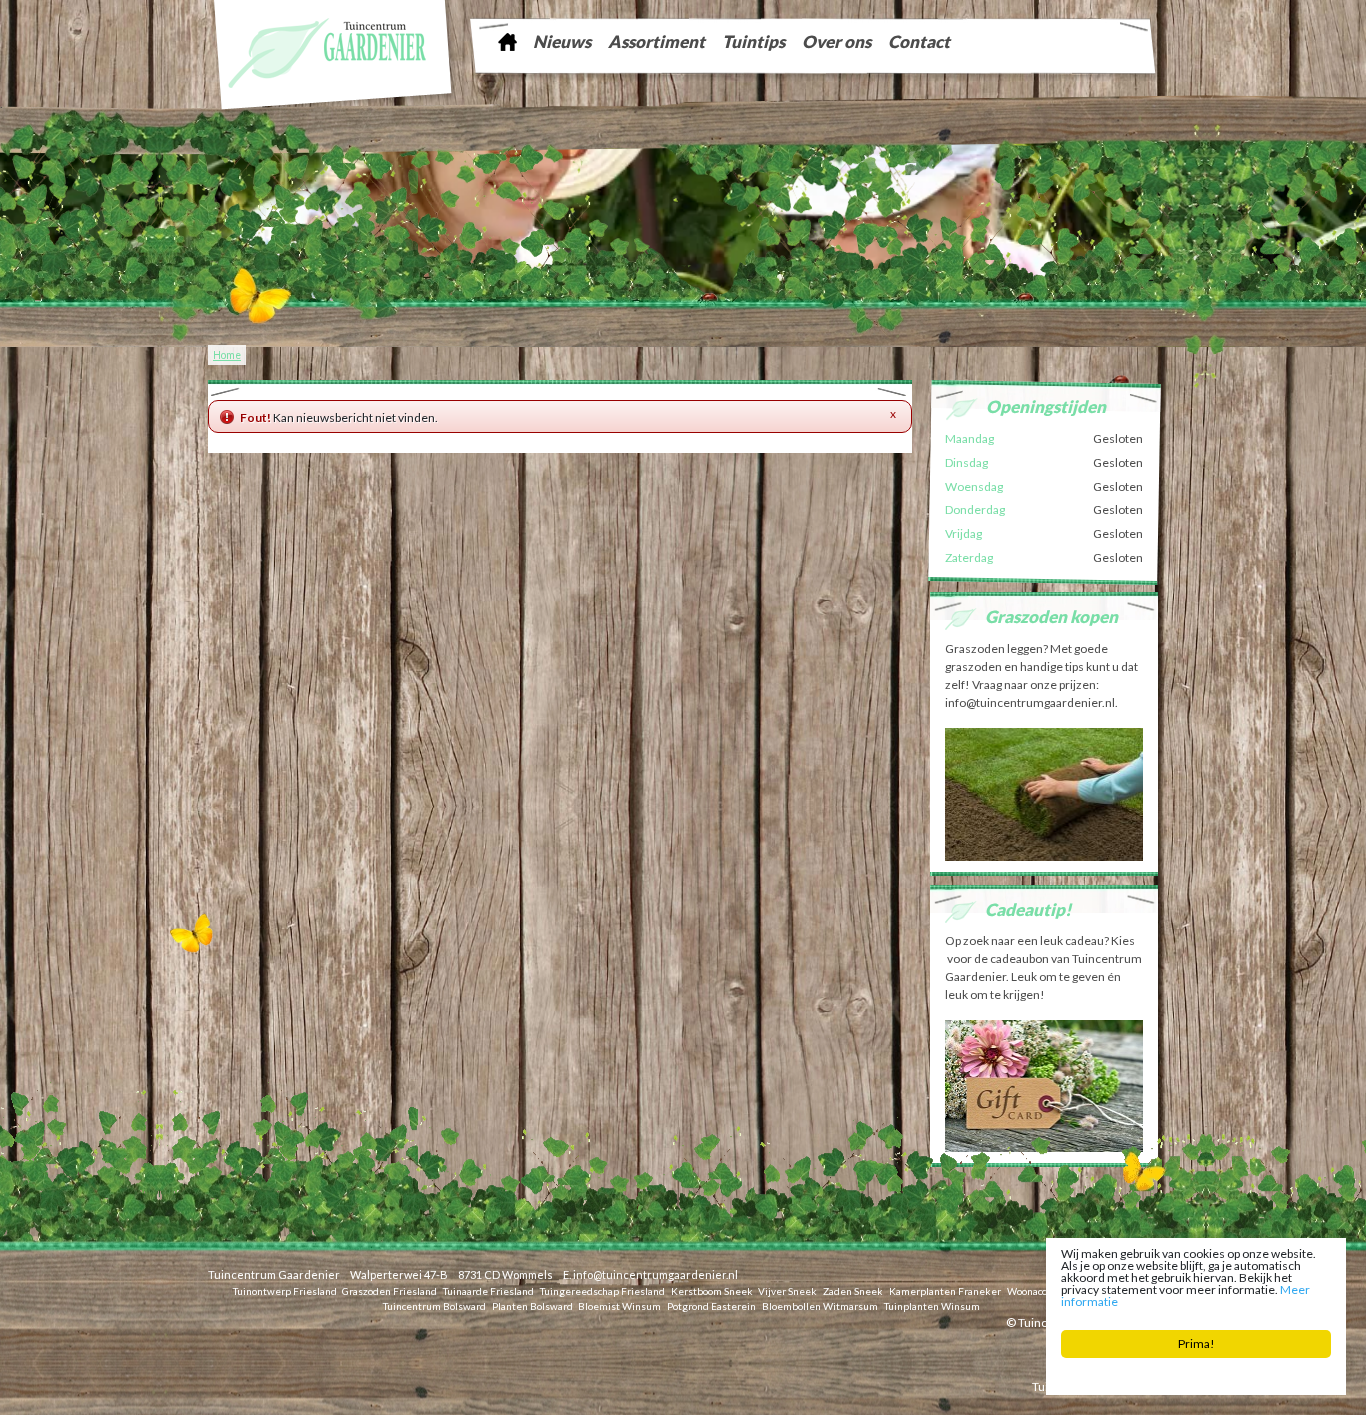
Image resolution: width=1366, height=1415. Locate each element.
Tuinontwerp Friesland (285, 1290)
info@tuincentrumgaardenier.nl (655, 1274)
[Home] (507, 41)
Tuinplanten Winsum (932, 1305)
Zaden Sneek (853, 1290)
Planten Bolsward (532, 1305)
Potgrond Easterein (711, 1305)
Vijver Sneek (787, 1290)
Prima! (1196, 1343)
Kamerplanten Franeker (945, 1290)
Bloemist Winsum (619, 1305)
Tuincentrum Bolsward (434, 1305)
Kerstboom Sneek (712, 1290)
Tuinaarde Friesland (488, 1290)
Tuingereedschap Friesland (602, 1290)
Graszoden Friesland (389, 1290)
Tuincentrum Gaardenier (274, 1274)
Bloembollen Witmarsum (820, 1305)
